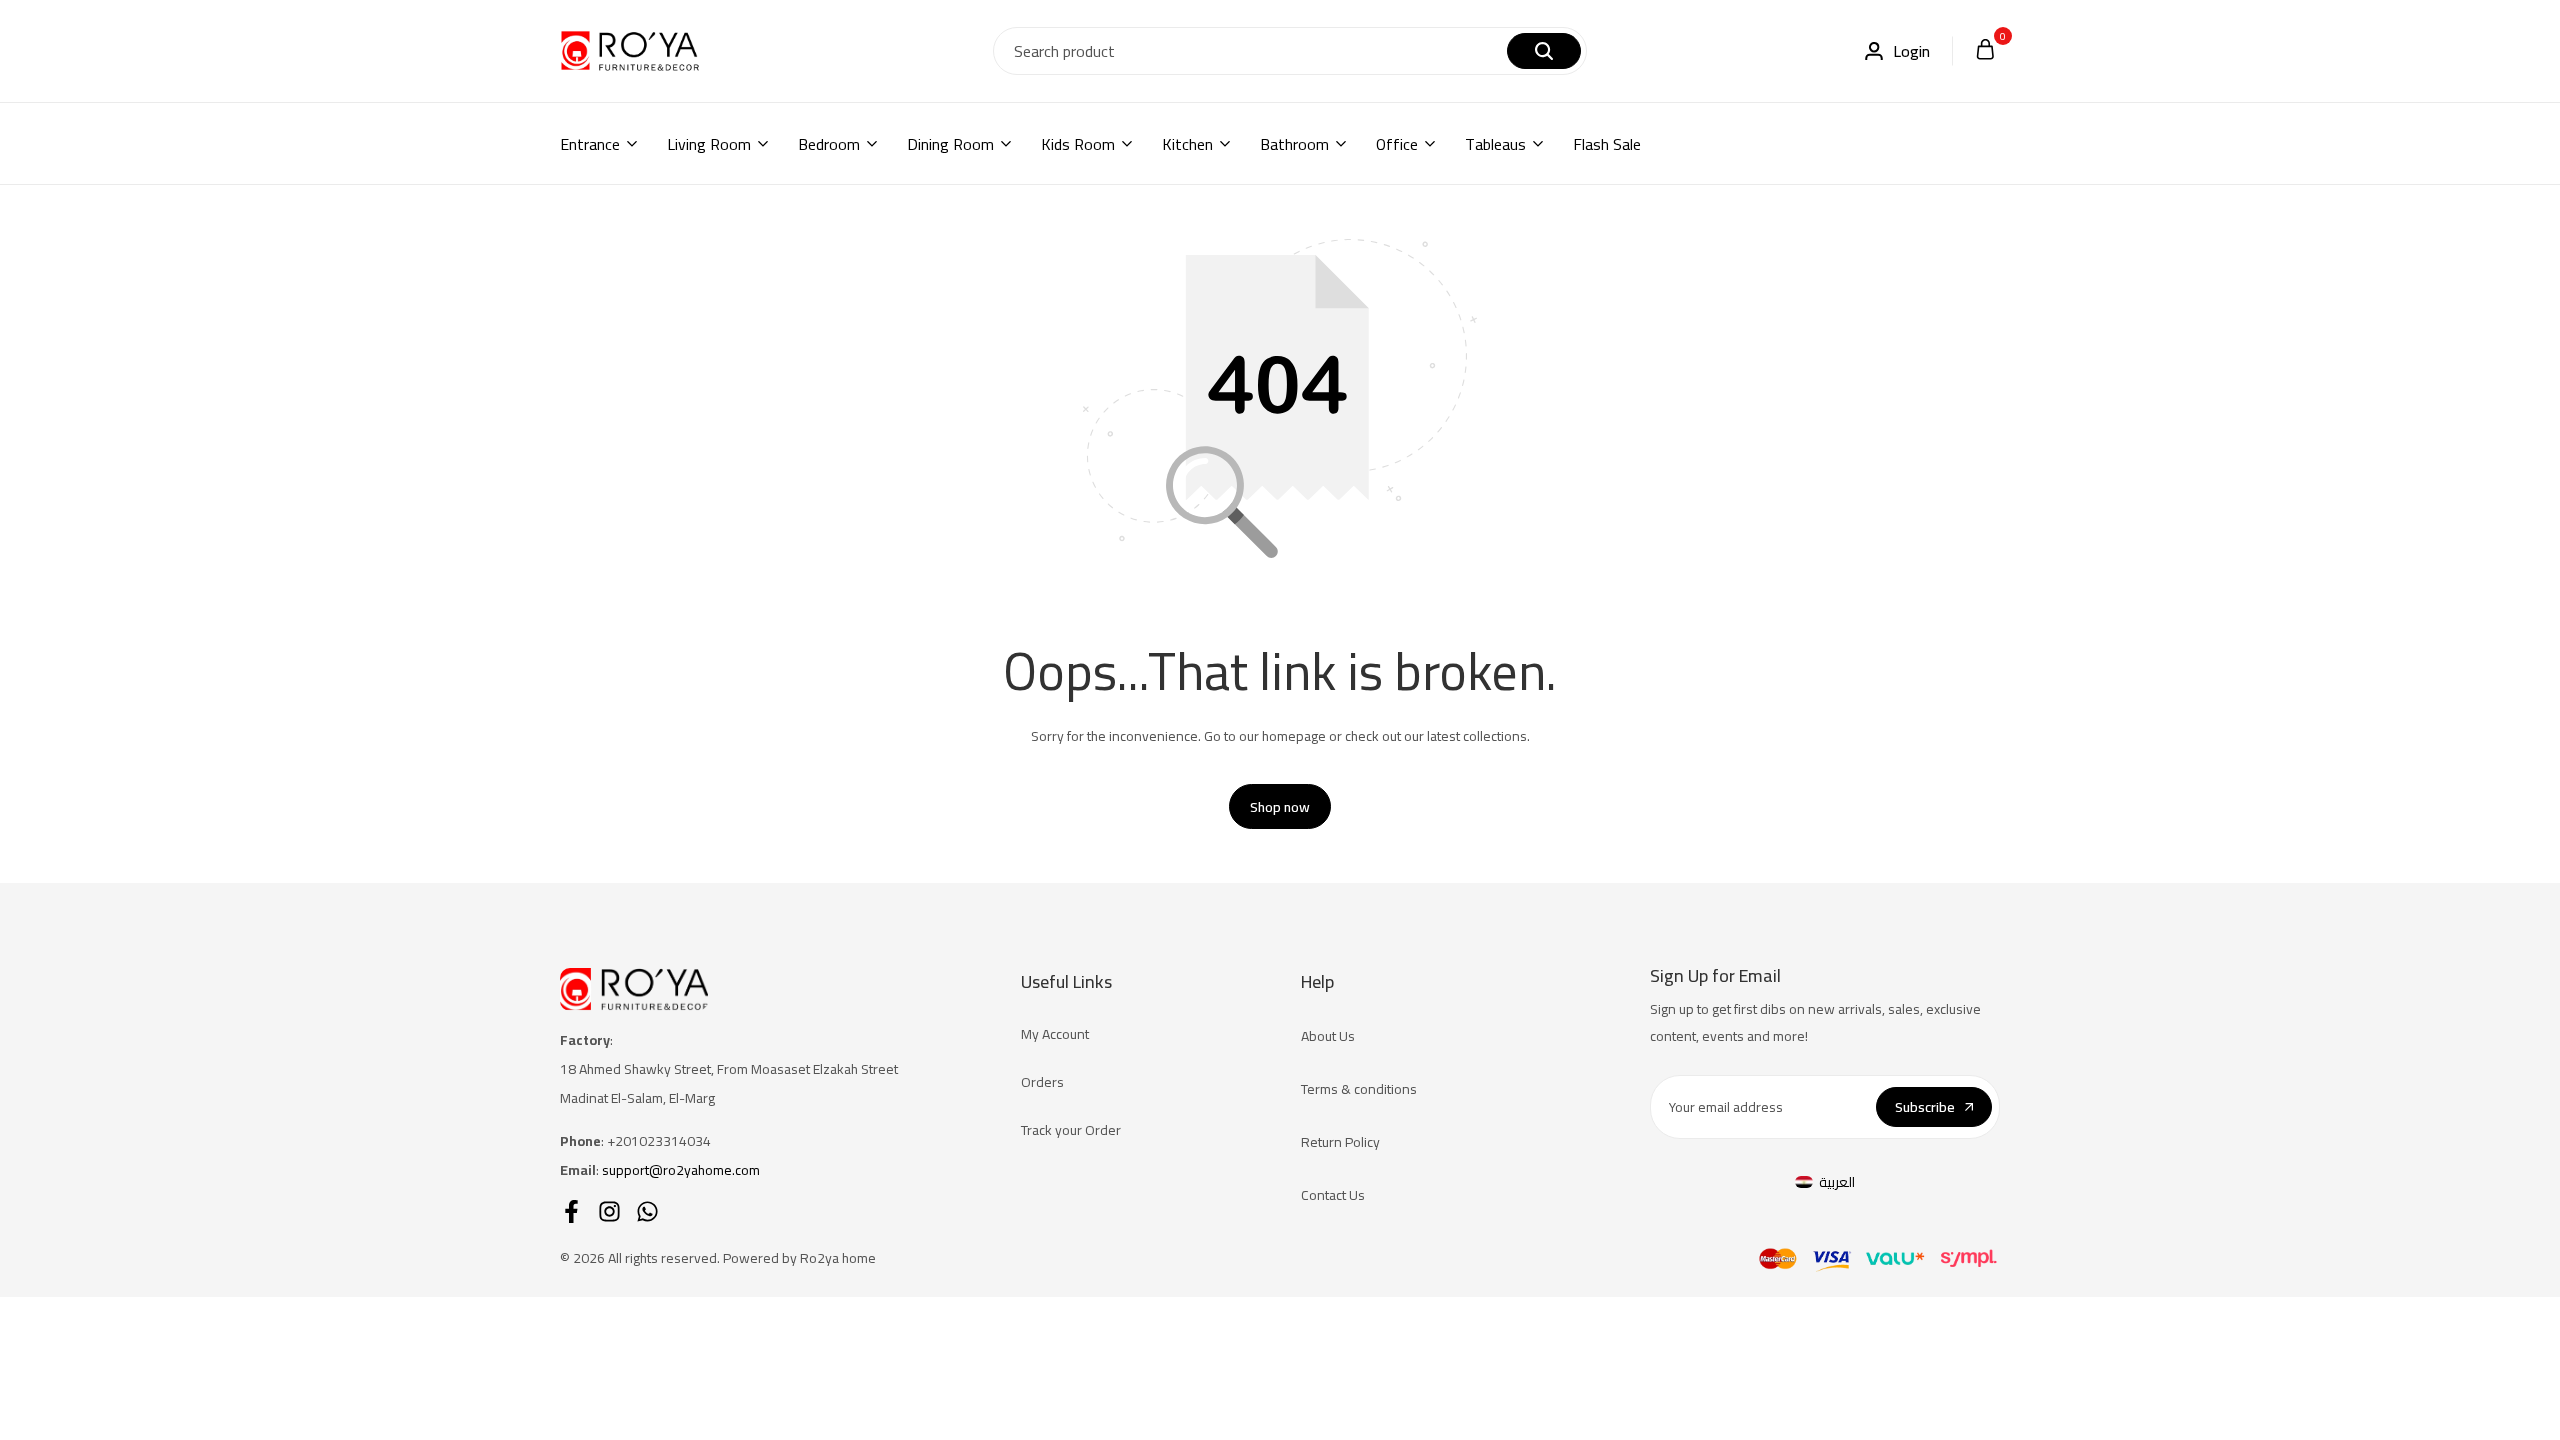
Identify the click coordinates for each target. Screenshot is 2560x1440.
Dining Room (950, 144)
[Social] (571, 1211)
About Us (1328, 1036)
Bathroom (1294, 144)
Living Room (709, 144)
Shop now (1280, 807)
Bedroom (829, 144)
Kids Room (1078, 144)
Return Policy (1340, 1142)
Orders (1042, 1082)
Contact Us (1333, 1195)
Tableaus (1495, 144)
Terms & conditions (1359, 1089)
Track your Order (1071, 1130)
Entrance (590, 144)
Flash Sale (1607, 144)
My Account (1055, 1034)
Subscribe (1925, 1107)
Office (1397, 144)
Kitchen (1187, 144)
